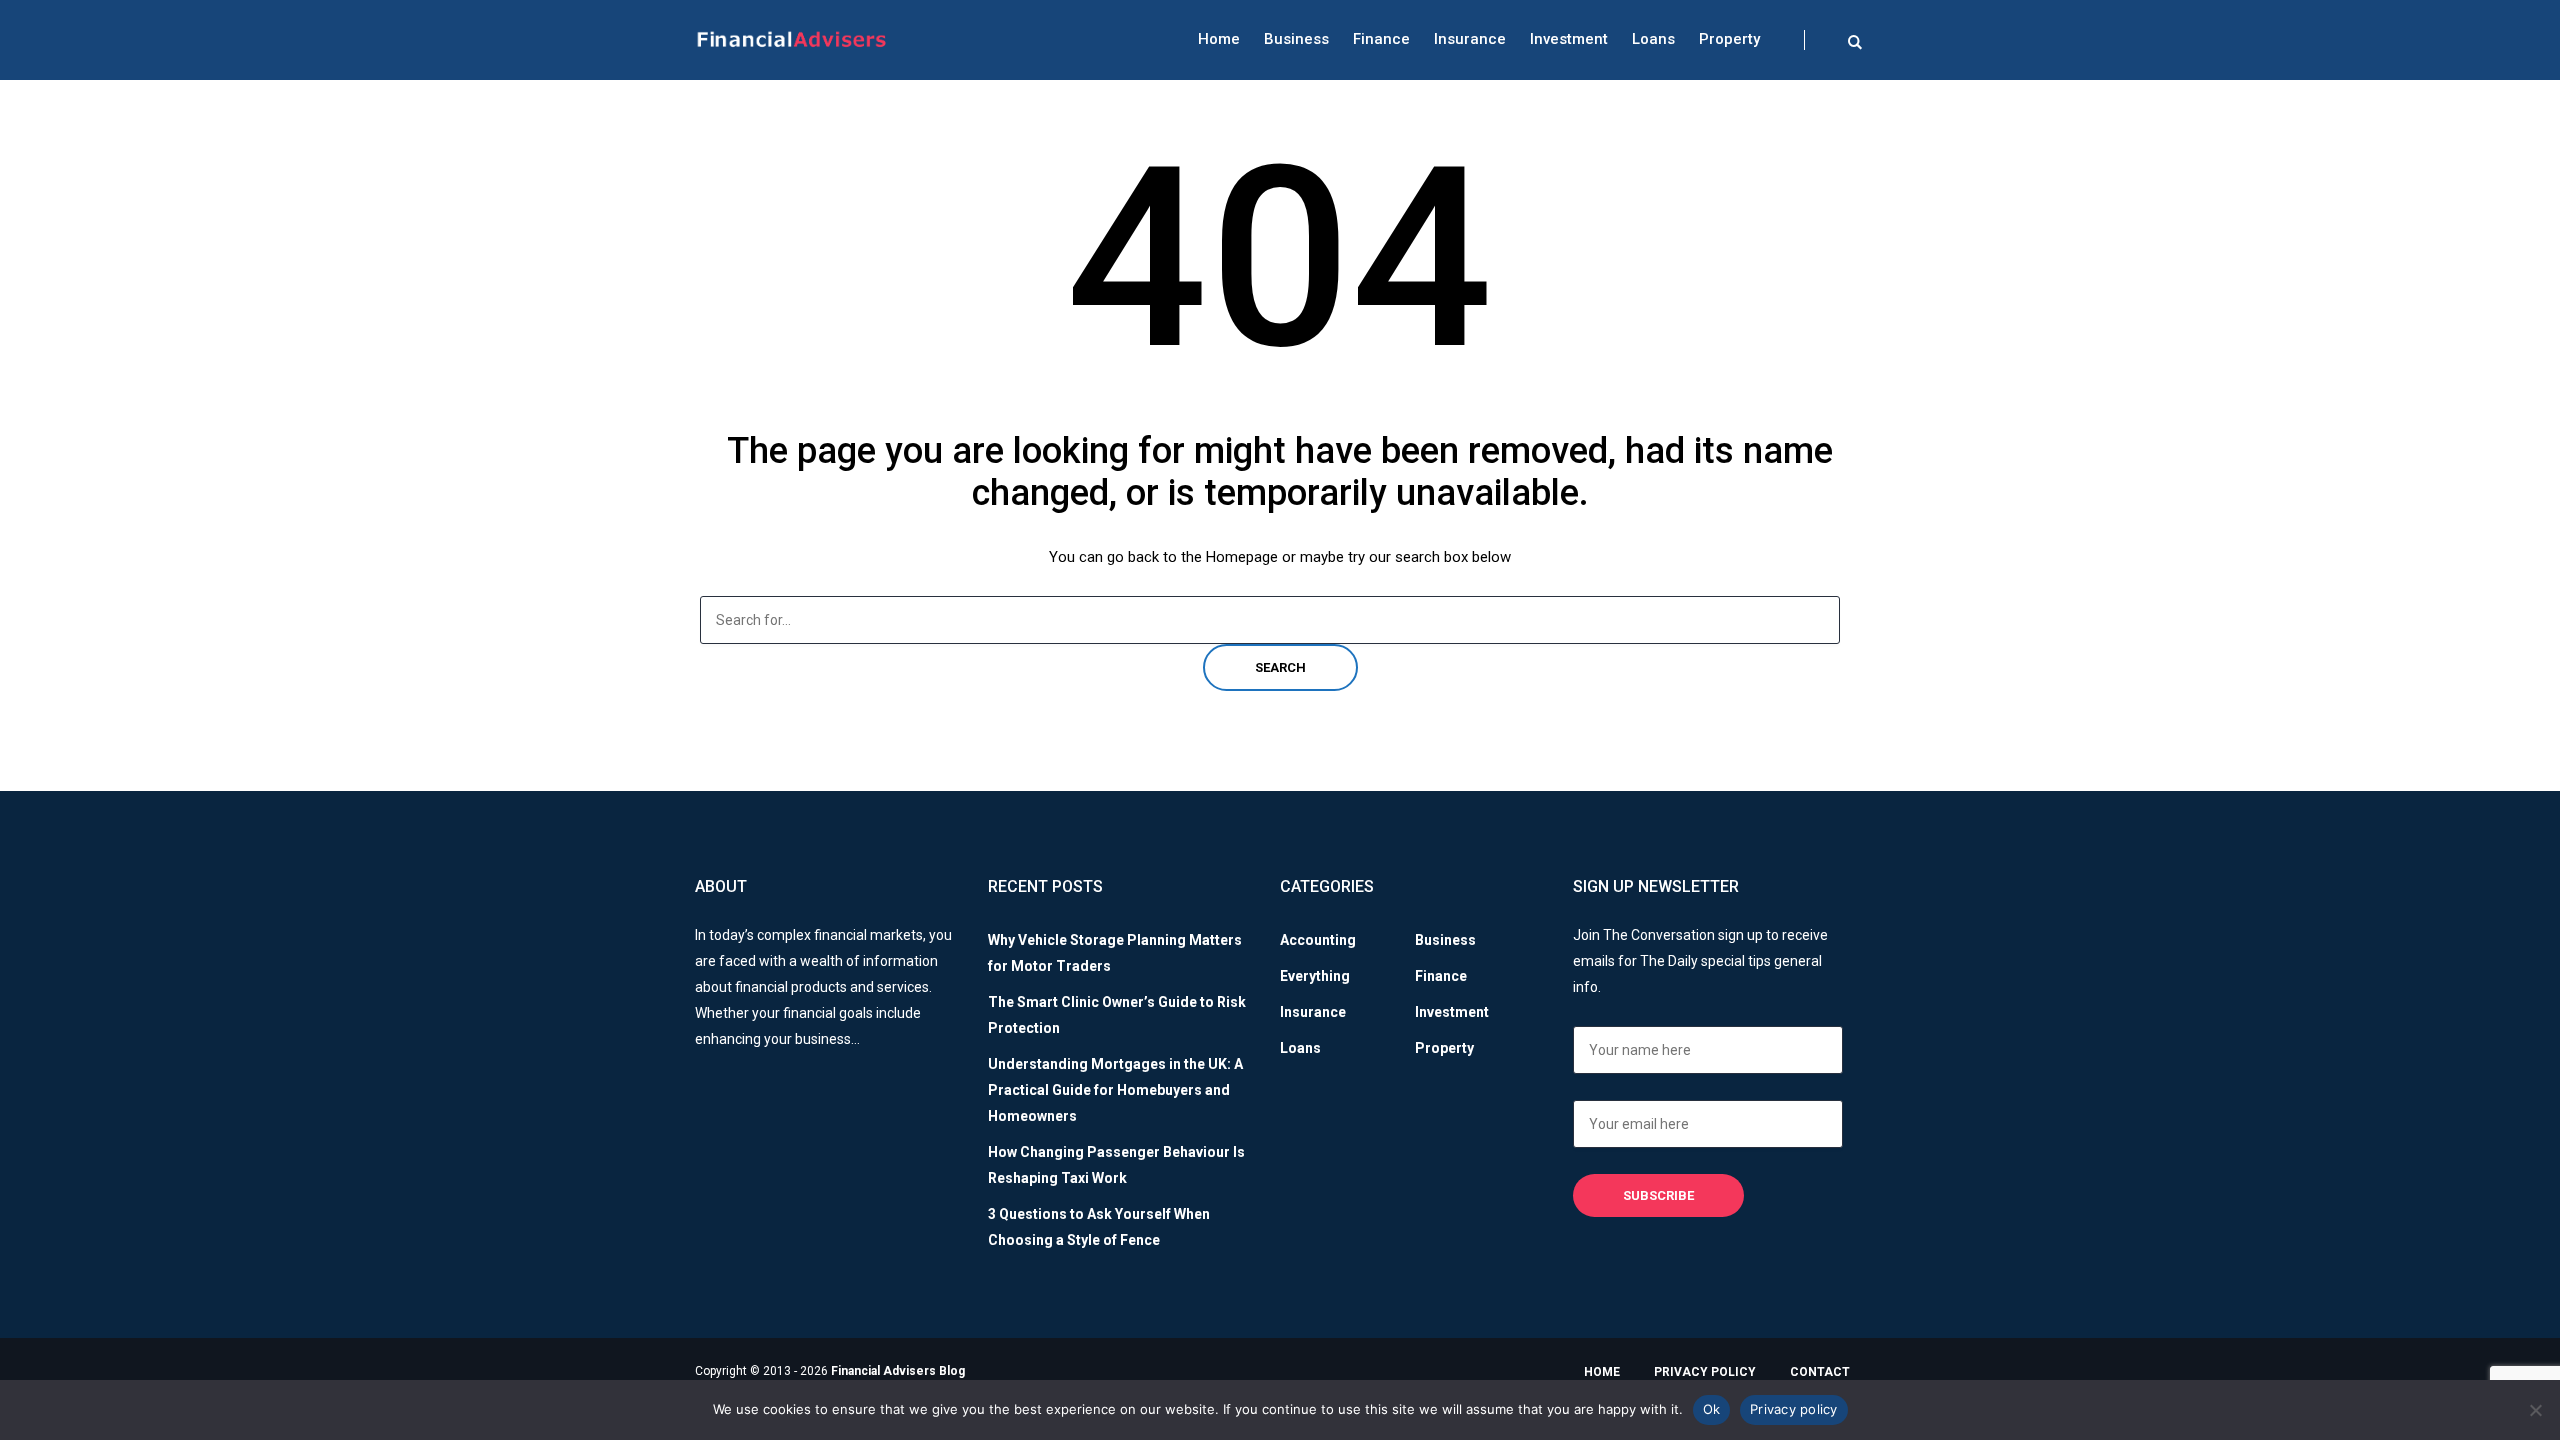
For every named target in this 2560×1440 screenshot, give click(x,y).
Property (1729, 39)
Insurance (1470, 39)
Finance (1381, 39)
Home (1219, 39)
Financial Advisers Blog (898, 1371)
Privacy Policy (1705, 1372)
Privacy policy (1794, 1409)
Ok (1712, 1409)
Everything (1315, 976)
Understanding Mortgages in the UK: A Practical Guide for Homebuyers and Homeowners (1115, 1090)
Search (1280, 667)
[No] (2535, 1410)
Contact (1820, 1372)
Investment (1569, 39)
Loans (1653, 39)
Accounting (1318, 940)
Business (1296, 39)
